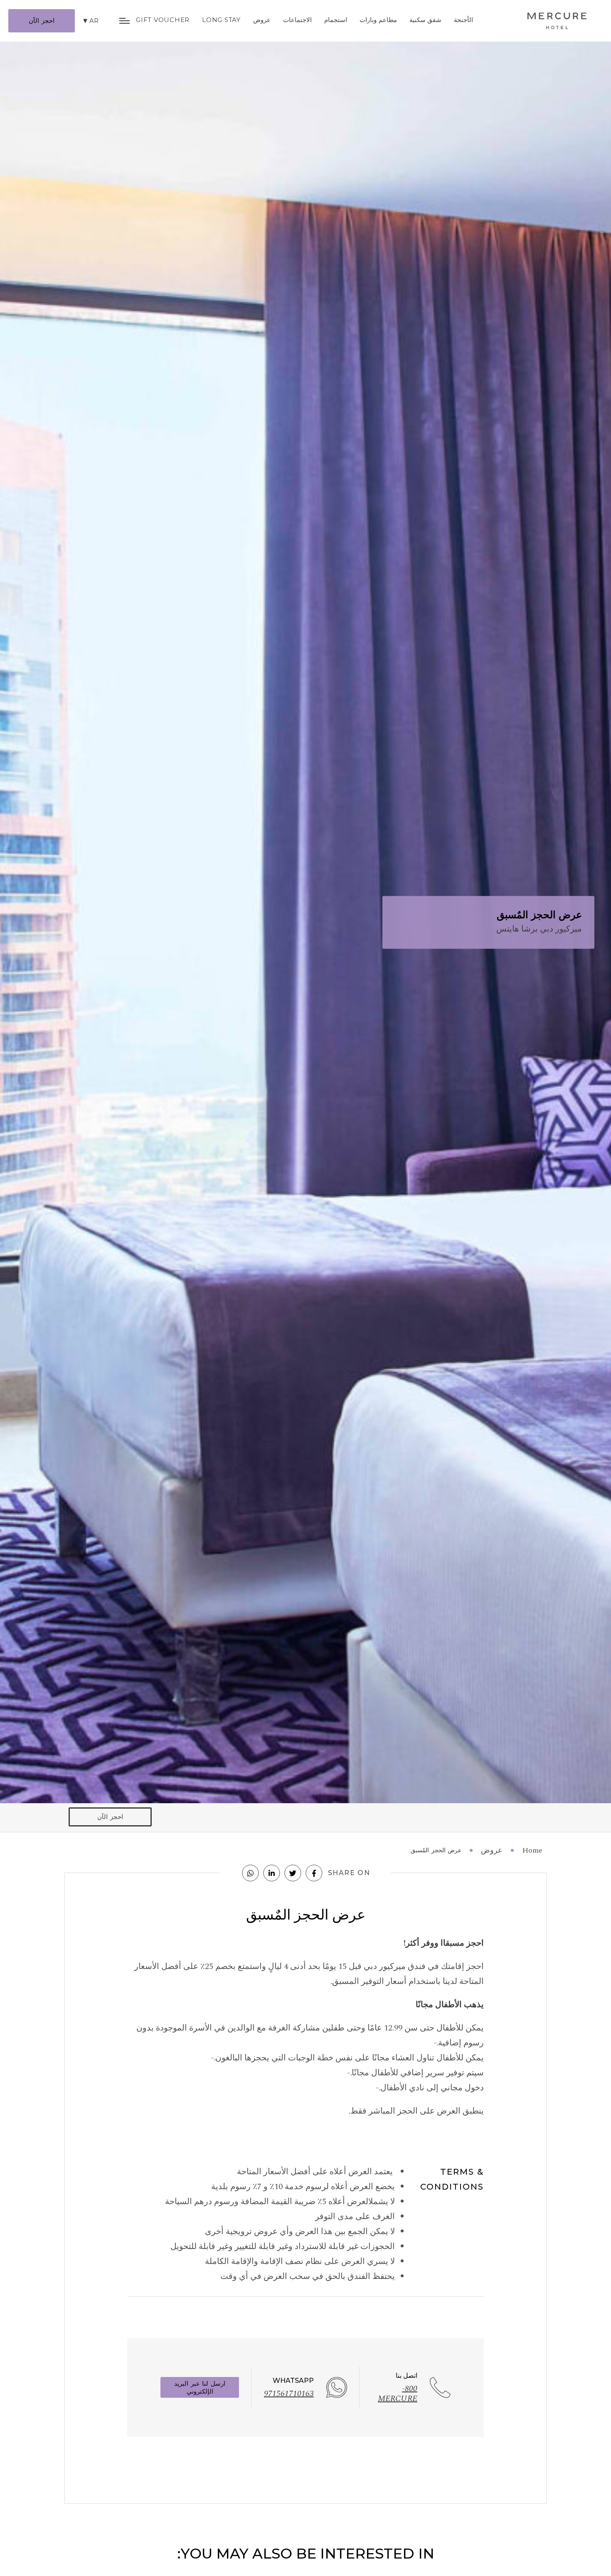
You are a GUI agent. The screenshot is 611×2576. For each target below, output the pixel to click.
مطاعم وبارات (378, 20)
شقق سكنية (426, 20)
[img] (557, 21)
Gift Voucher (163, 20)
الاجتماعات (297, 20)
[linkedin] (272, 1873)
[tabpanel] (305, 902)
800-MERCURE (398, 2394)
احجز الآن (42, 21)
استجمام (336, 20)
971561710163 (289, 2394)
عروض (262, 20)
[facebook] (314, 1873)
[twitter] (293, 1873)
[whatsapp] (251, 1873)
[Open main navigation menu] (124, 21)
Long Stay (221, 20)
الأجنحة (463, 20)
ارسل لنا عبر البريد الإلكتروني (200, 2387)
